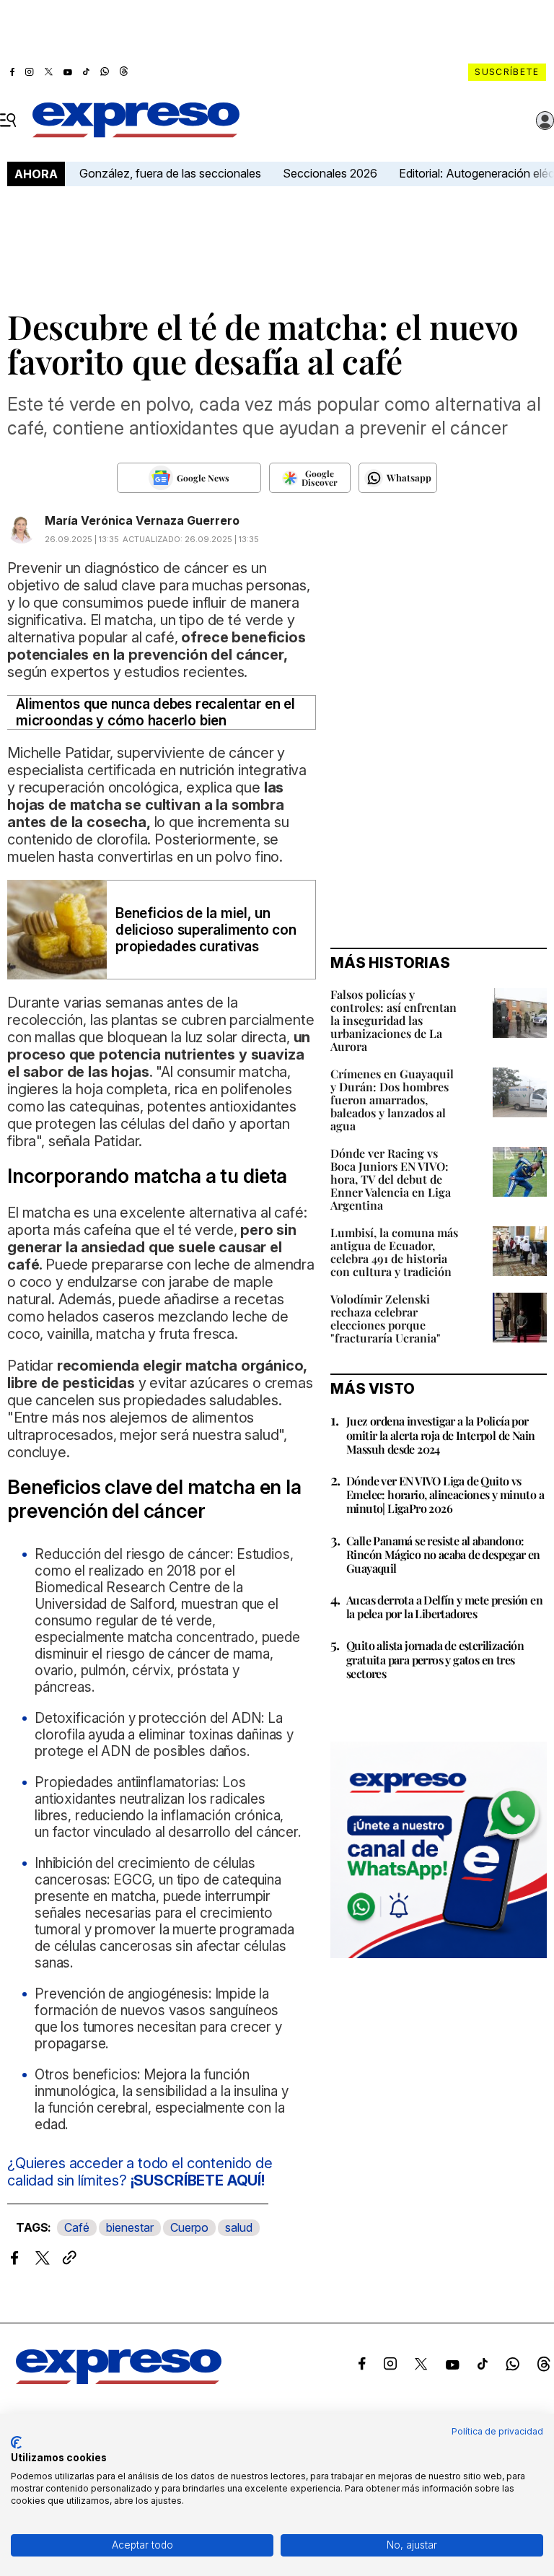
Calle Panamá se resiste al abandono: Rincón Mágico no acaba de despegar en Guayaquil (443, 1554)
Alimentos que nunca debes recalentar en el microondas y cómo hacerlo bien (155, 712)
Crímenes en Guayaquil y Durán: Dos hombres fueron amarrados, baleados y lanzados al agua (392, 1100)
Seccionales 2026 (330, 173)
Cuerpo (189, 2227)
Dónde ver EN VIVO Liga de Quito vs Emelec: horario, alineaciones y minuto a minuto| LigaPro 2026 (445, 1494)
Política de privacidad (497, 2431)
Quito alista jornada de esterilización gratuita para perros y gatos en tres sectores (435, 1659)
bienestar (130, 2227)
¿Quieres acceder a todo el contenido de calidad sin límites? (140, 2172)
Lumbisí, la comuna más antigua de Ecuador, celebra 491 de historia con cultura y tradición (394, 1252)
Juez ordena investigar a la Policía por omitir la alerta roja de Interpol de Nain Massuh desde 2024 (440, 1435)
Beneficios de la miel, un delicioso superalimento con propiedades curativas (206, 930)
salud (239, 2227)
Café (77, 2227)
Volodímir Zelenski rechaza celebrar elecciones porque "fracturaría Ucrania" (386, 1318)
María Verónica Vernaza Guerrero (142, 520)
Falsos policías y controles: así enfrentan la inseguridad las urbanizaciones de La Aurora (393, 1020)
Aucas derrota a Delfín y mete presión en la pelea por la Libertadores (444, 1607)
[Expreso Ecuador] (119, 2380)
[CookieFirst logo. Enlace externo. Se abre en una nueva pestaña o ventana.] (16, 2442)
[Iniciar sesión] (545, 121)
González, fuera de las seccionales (170, 173)
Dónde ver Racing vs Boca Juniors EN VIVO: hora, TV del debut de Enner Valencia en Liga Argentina (391, 1179)
